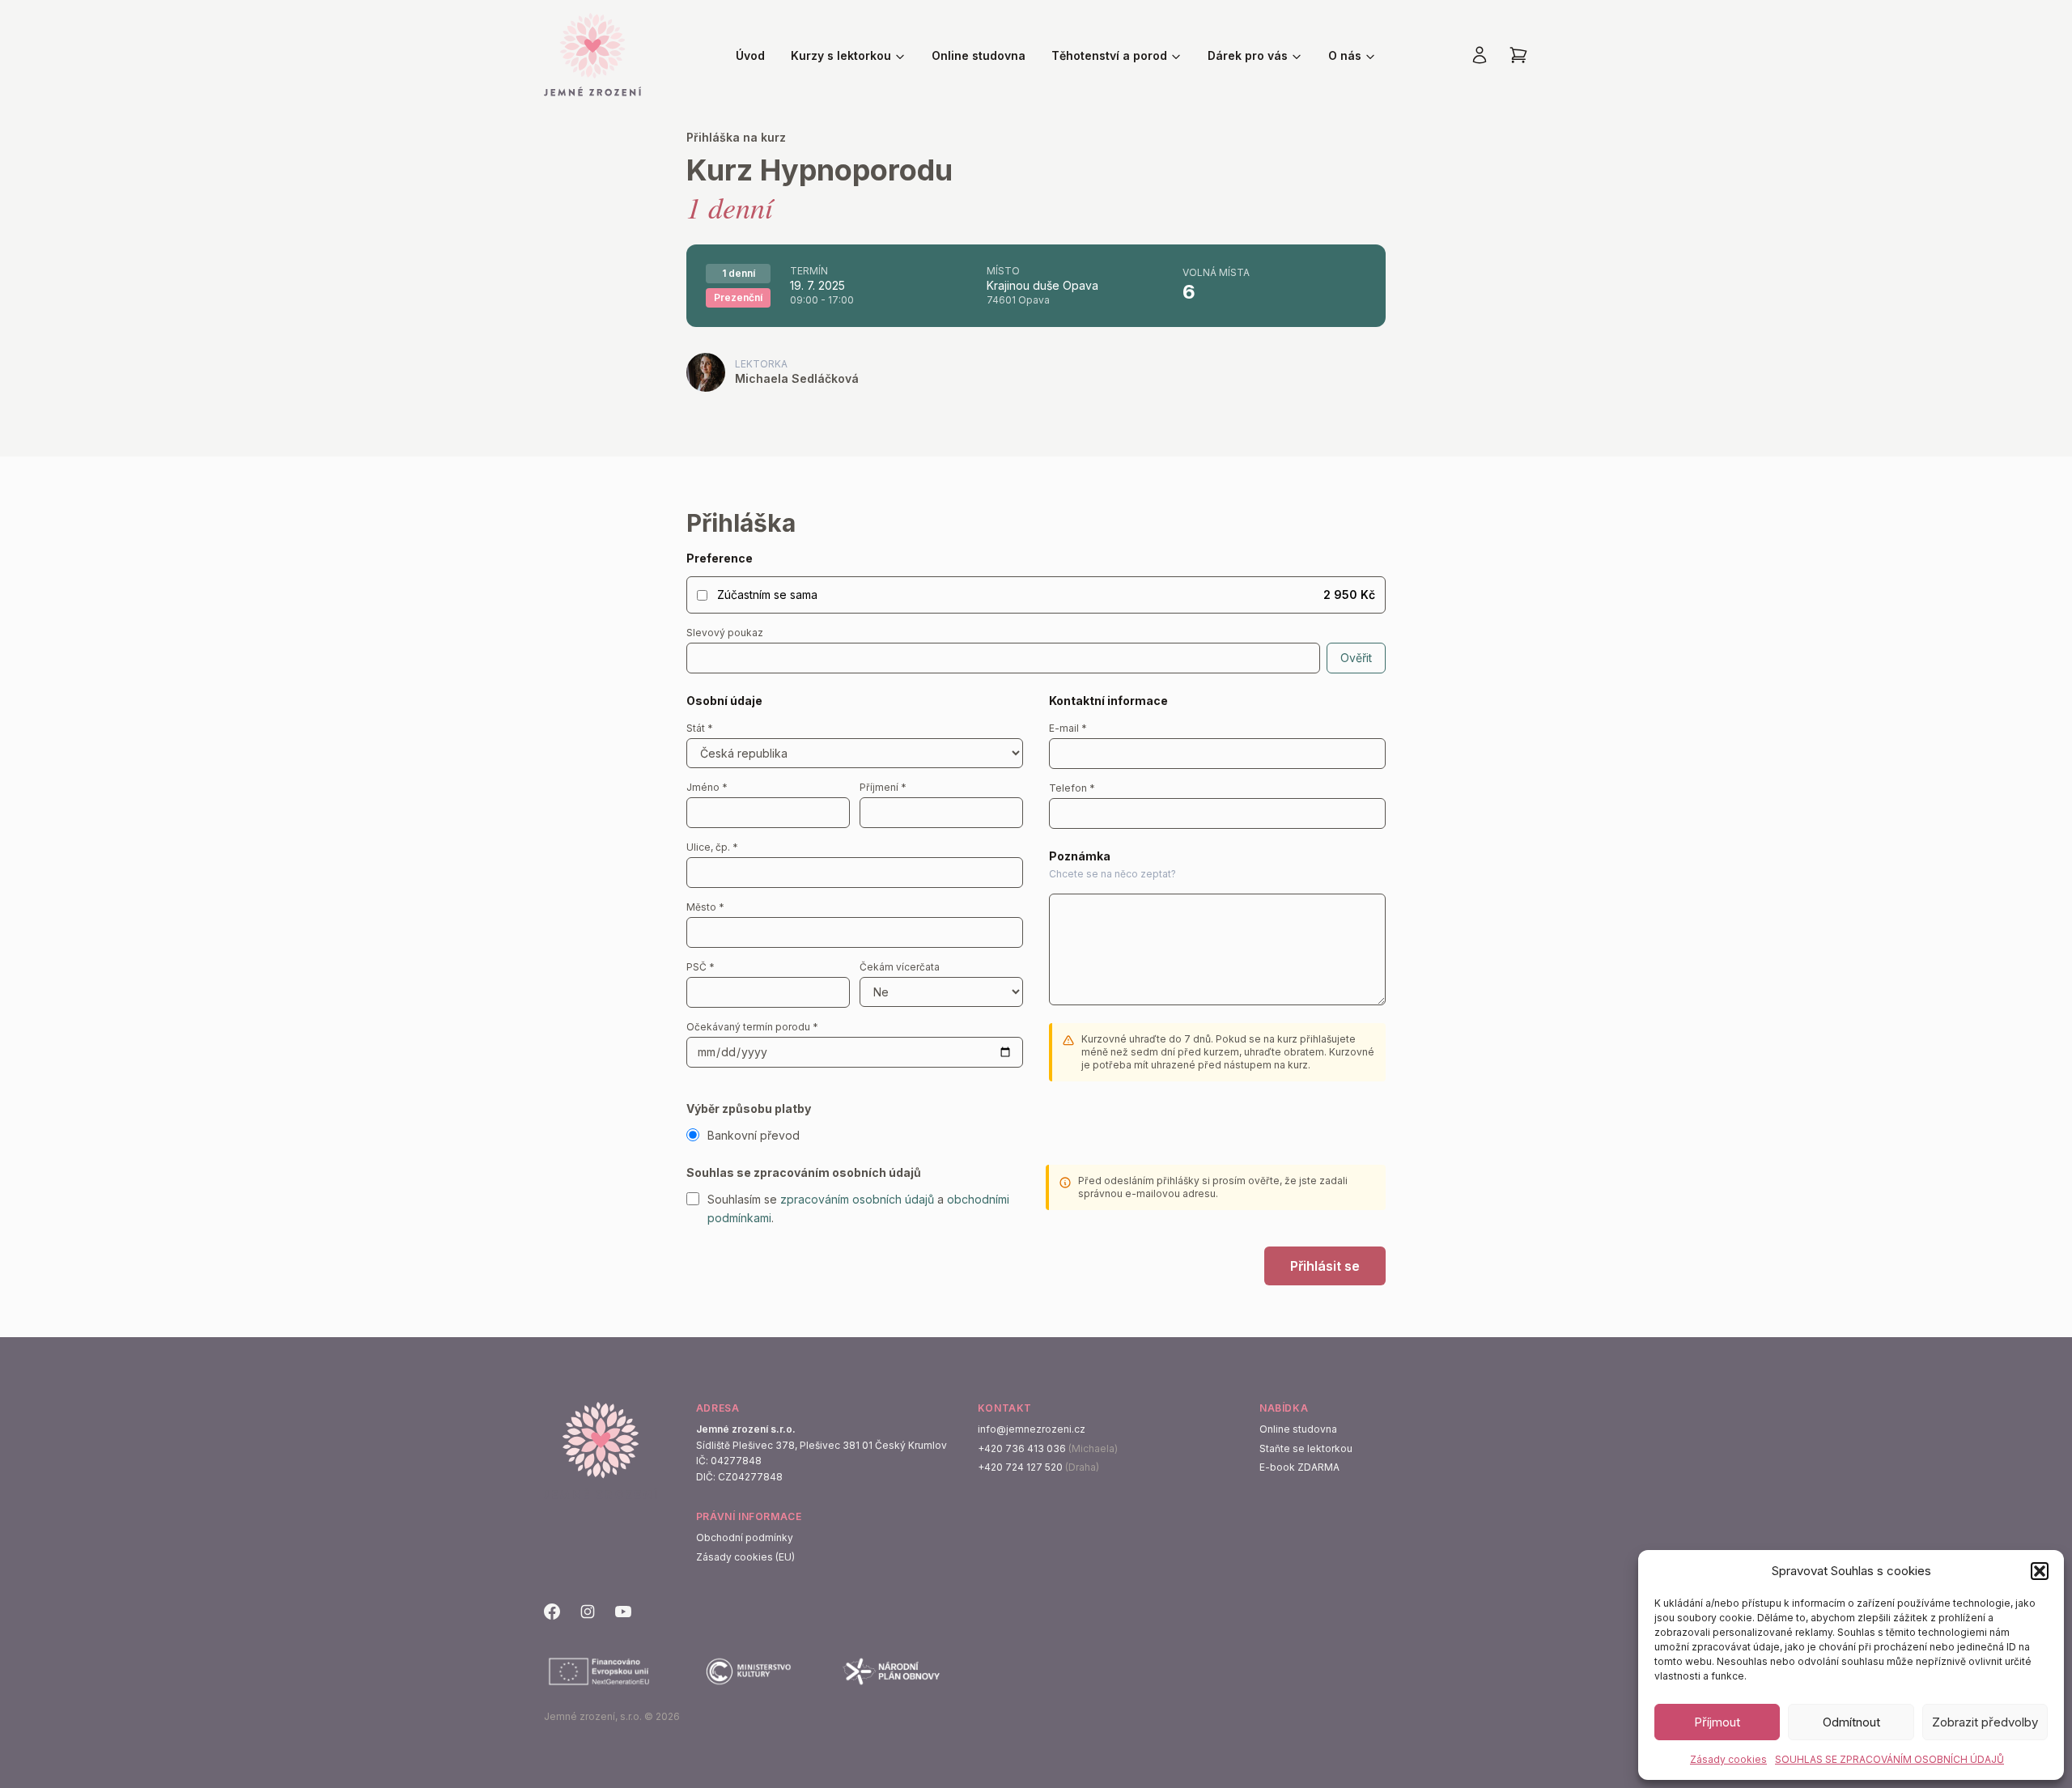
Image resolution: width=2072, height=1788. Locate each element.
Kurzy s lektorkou (841, 55)
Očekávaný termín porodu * (752, 1027)
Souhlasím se (744, 1199)
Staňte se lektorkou (1306, 1448)
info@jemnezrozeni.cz (1032, 1429)
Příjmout (1717, 1722)
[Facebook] (552, 1612)
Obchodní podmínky (745, 1537)
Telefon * (1072, 788)
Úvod (750, 55)
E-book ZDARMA (1299, 1467)
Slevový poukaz (725, 633)
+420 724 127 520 (1020, 1467)
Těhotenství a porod (1109, 55)
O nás (1345, 55)
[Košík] (1518, 55)
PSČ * (701, 967)
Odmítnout (1851, 1722)
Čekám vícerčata (900, 967)
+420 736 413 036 (1022, 1448)
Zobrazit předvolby (1985, 1722)
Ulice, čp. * (712, 847)
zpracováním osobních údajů (857, 1199)
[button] (2040, 1571)
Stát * (700, 728)
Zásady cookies (1728, 1759)
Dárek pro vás (1248, 55)
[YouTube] (623, 1612)
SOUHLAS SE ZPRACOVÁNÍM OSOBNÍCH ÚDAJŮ (1889, 1759)
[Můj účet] (1480, 55)
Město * (705, 907)
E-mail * (1068, 728)
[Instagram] (588, 1612)
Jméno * (707, 787)
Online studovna (979, 55)
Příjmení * (883, 787)
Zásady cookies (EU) (745, 1557)
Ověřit (1356, 658)
